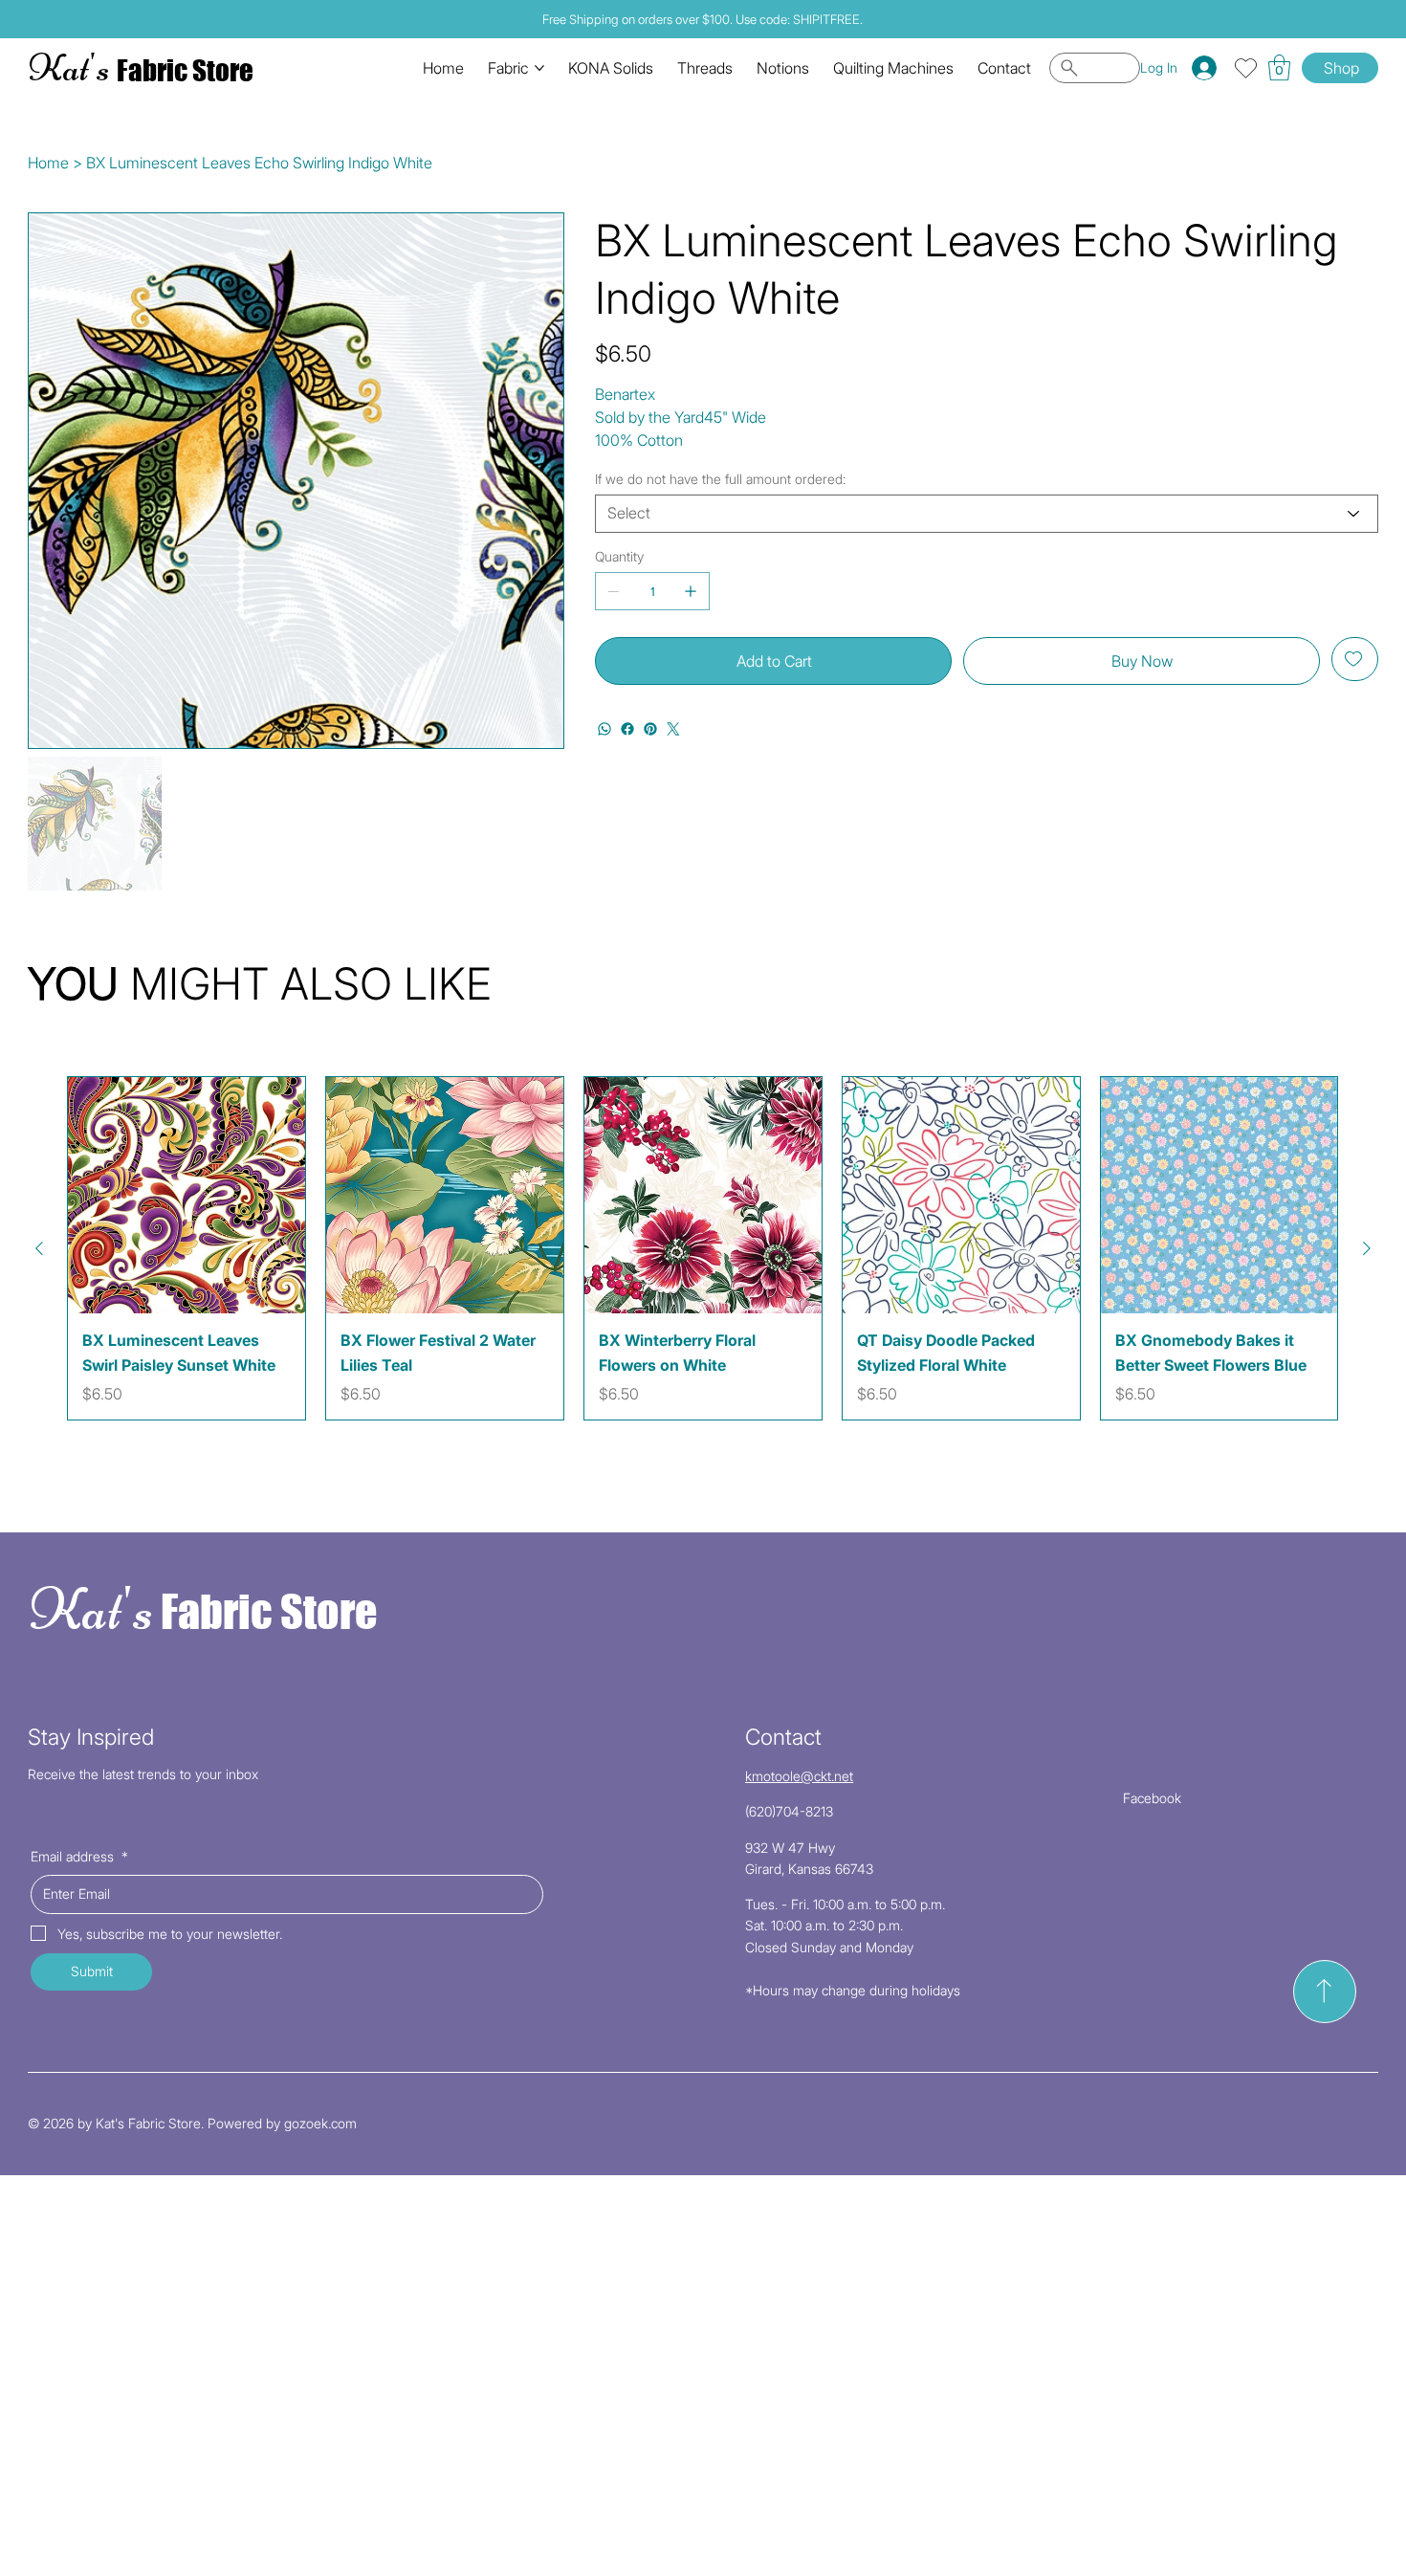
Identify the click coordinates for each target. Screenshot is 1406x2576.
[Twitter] (673, 729)
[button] (1279, 67)
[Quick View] (187, 1196)
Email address (79, 1856)
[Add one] (691, 591)
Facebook (1152, 1798)
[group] (703, 1248)
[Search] (1095, 68)
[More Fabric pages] (539, 68)
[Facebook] (627, 729)
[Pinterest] (650, 729)
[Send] (1325, 1992)
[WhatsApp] (604, 729)
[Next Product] (1367, 1248)
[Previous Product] (39, 1248)
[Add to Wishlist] (1355, 659)
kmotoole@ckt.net (799, 1776)
